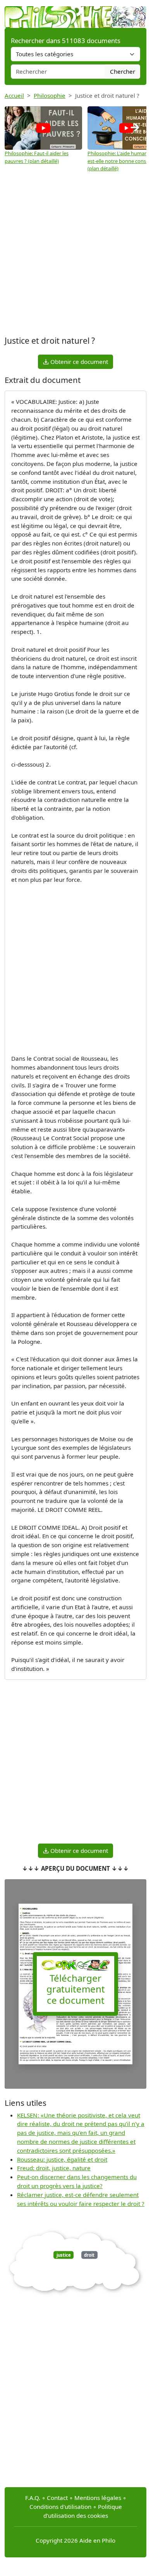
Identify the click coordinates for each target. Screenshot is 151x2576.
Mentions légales (98, 2498)
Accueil (14, 95)
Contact (57, 2498)
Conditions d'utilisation (60, 2507)
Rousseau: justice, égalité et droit (62, 2159)
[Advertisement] (75, 254)
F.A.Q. (33, 2498)
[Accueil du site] (75, 13)
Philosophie (50, 95)
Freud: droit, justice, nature (54, 2168)
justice (64, 2255)
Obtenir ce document (78, 362)
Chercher (123, 71)
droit (89, 2255)
